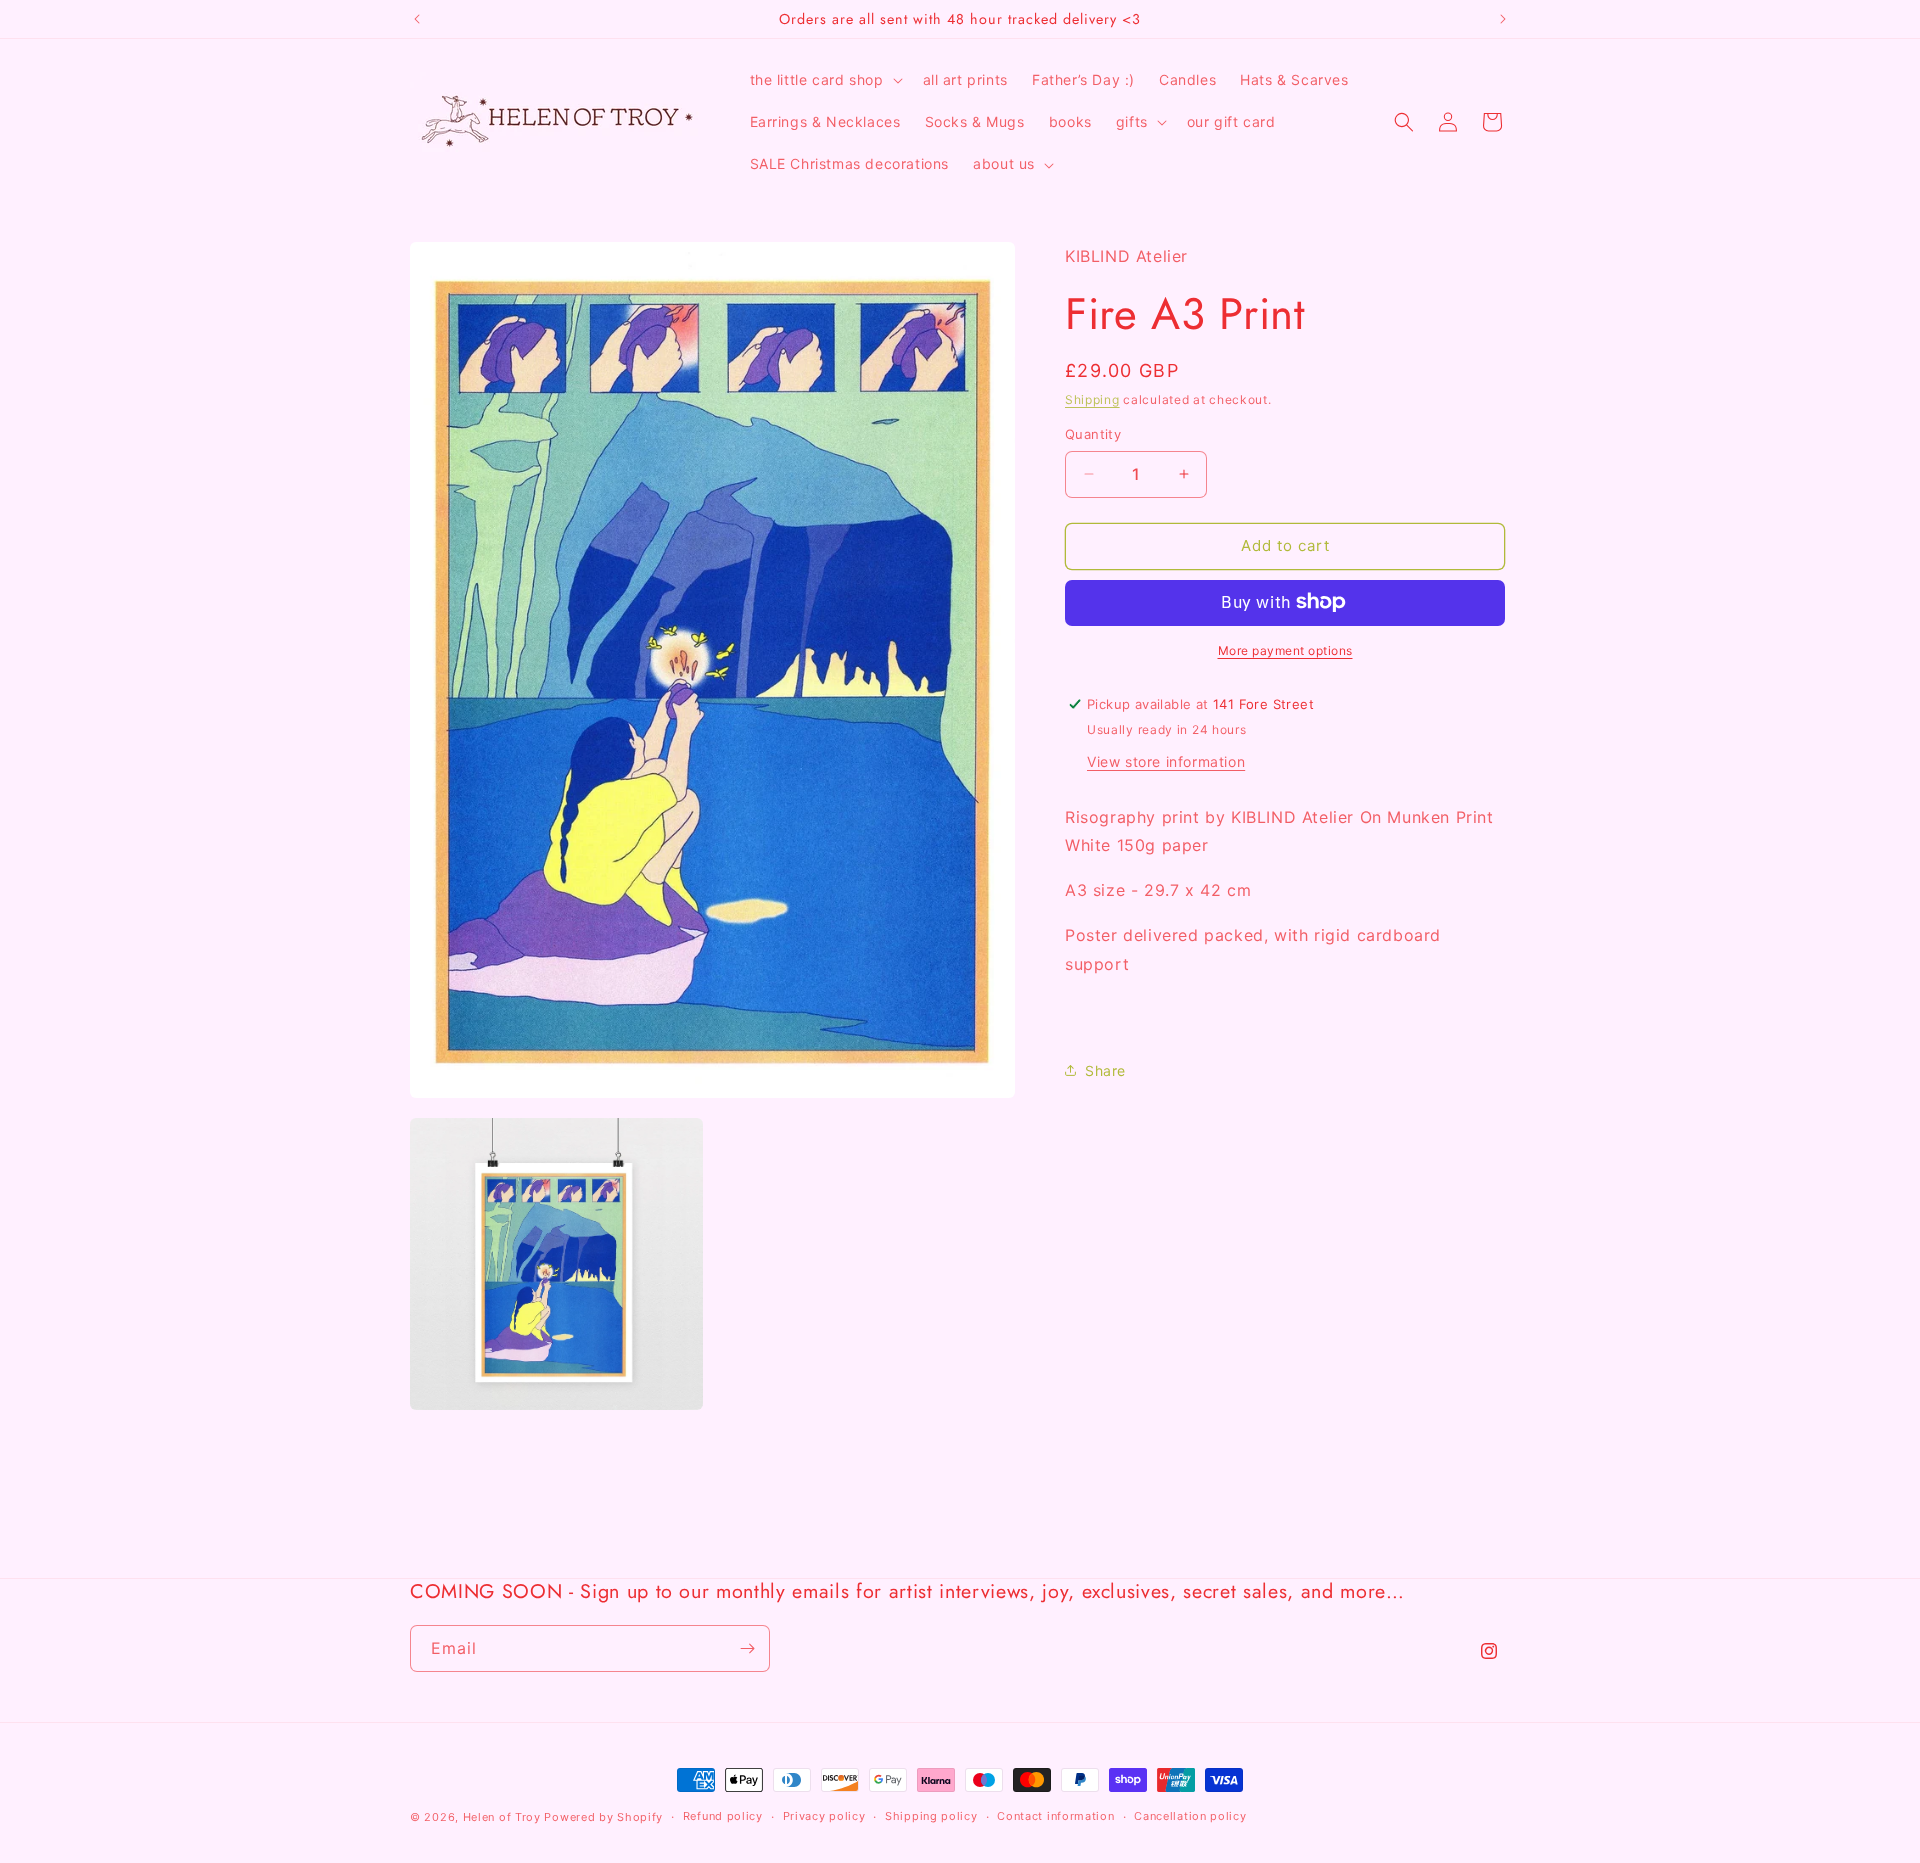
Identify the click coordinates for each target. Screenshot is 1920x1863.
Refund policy (723, 1816)
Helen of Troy (502, 1817)
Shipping (1092, 399)
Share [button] (1105, 1070)
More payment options (1285, 649)
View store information (1166, 760)
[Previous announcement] (417, 19)
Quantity (1093, 434)
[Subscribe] (747, 1648)
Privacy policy (824, 1816)
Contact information (1055, 1816)
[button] (824, 80)
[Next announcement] (1503, 19)
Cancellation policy (1190, 1816)
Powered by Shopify (603, 1817)
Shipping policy (931, 1816)
